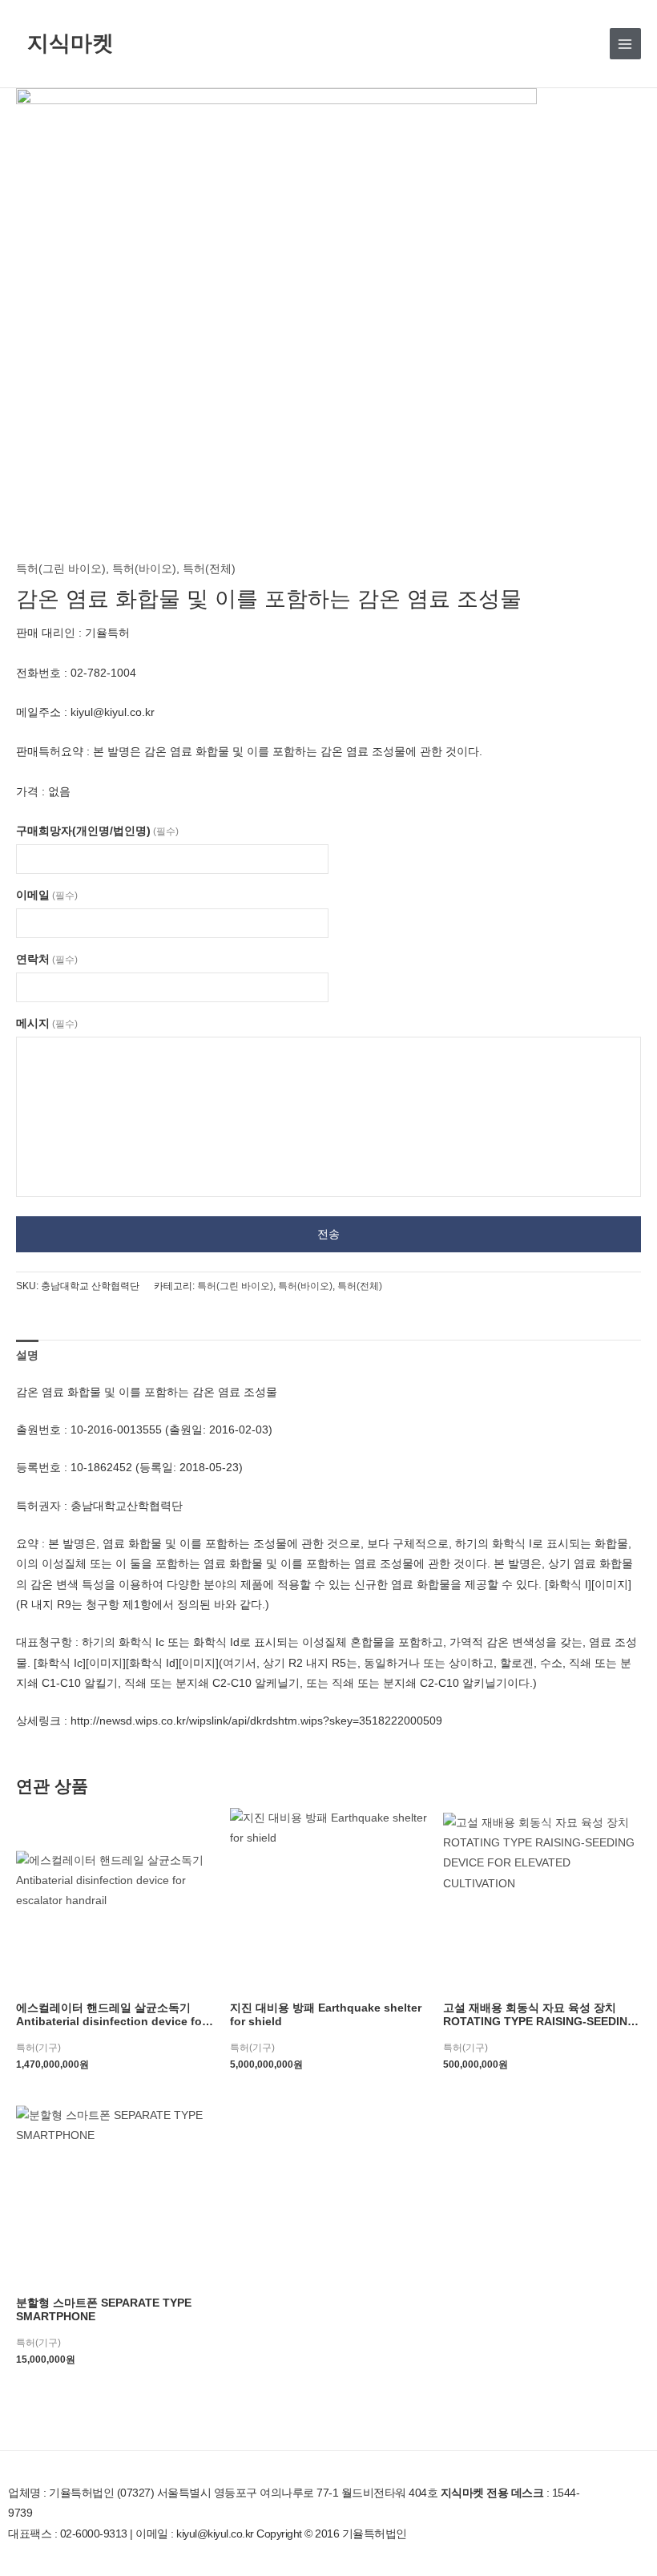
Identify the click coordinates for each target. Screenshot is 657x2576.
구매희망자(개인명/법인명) (97, 831)
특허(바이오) (144, 569)
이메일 (47, 895)
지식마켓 (71, 43)
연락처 (47, 959)
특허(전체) (209, 569)
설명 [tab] (27, 1355)
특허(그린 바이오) (61, 569)
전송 (328, 1234)
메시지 (47, 1023)
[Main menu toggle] (625, 44)
